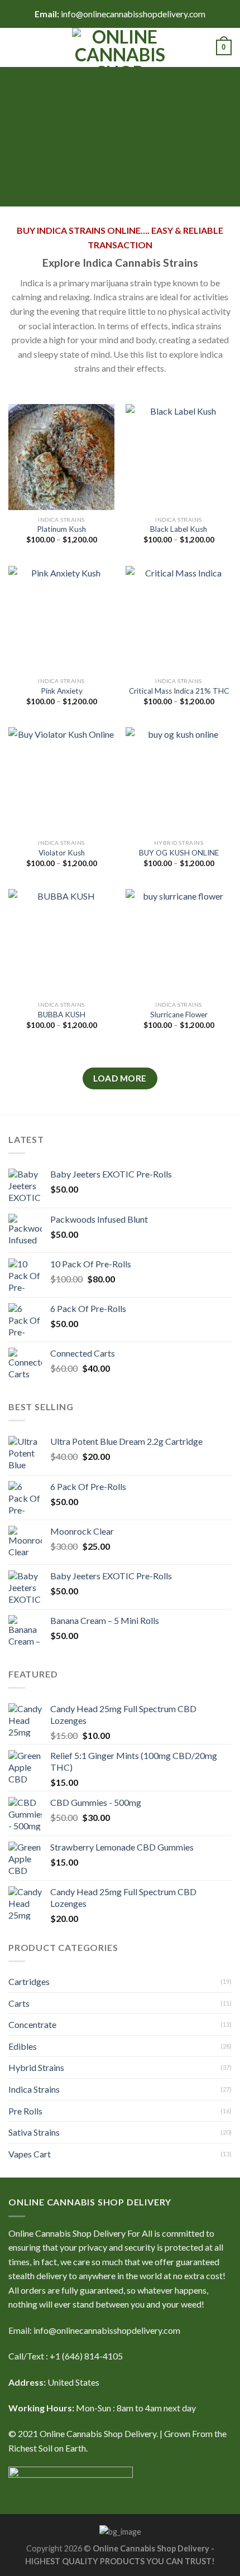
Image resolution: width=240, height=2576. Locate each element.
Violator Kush (62, 853)
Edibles (23, 2046)
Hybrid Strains (36, 2067)
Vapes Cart (30, 2154)
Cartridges (29, 1981)
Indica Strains (34, 2089)
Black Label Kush (179, 529)
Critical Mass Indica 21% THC (179, 691)
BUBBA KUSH (62, 1015)
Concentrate (32, 2024)
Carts (19, 2003)
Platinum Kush (61, 529)
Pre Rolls (25, 2111)
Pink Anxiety (62, 691)
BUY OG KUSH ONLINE (179, 853)
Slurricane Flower (179, 1015)
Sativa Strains (34, 2132)
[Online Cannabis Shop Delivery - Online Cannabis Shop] (120, 47)
